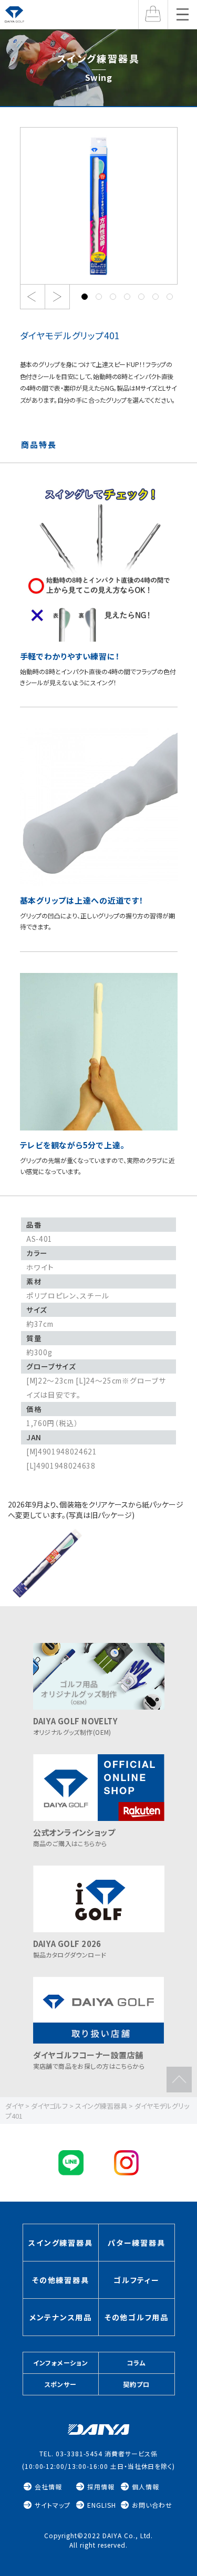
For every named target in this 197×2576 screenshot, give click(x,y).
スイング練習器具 (60, 2243)
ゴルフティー (137, 2280)
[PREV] (32, 297)
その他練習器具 (60, 2280)
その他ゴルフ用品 (137, 2317)
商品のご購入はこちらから (74, 1837)
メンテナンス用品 (61, 2317)
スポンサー (61, 2384)
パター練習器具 (136, 2243)
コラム (136, 2363)
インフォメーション (61, 2363)
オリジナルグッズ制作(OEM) (76, 1726)
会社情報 (48, 2486)
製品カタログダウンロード (70, 1949)
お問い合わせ (152, 2505)
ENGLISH (102, 2505)
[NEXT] (57, 297)
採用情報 (101, 2486)
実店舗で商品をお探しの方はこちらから (89, 2060)
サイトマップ (53, 2505)
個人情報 (146, 2486)
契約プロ (136, 2384)
